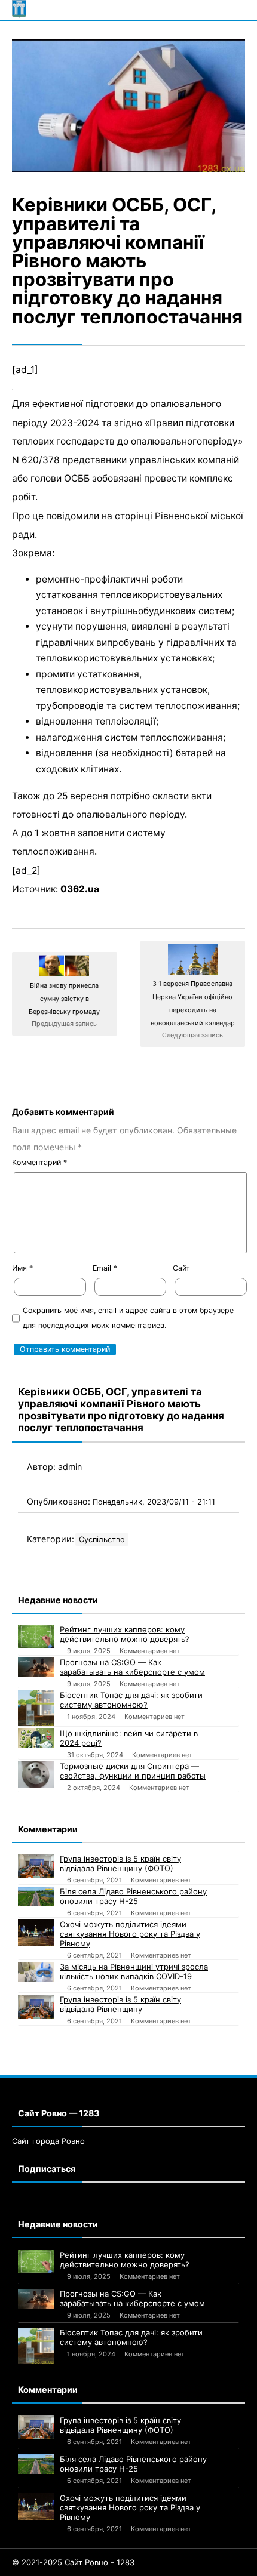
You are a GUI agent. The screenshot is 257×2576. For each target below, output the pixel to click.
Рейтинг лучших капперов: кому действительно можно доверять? (125, 1634)
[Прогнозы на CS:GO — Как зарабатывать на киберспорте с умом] (36, 1668)
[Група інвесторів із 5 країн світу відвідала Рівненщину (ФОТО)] (36, 1866)
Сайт (181, 1268)
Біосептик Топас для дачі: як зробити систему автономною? (131, 1700)
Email (105, 1268)
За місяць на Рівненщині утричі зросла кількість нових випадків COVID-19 (134, 1971)
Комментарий (39, 1162)
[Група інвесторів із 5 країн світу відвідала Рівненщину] (36, 2007)
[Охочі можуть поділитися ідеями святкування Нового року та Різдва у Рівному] (36, 1933)
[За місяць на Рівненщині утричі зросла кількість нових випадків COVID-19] (36, 1972)
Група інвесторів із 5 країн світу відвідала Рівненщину (120, 2004)
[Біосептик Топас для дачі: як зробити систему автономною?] (36, 1708)
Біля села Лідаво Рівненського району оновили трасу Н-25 (133, 1896)
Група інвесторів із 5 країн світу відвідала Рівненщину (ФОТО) (120, 1863)
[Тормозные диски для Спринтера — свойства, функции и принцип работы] (36, 1775)
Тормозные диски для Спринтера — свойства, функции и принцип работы (133, 1771)
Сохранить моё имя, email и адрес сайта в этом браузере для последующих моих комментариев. (128, 1318)
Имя (22, 1268)
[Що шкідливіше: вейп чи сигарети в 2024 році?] (36, 1739)
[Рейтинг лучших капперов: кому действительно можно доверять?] (36, 1636)
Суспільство (102, 1540)
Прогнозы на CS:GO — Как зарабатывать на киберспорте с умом (132, 1667)
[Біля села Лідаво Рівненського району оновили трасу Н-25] (36, 1897)
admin (70, 1467)
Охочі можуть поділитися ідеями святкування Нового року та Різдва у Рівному (130, 1934)
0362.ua (80, 889)
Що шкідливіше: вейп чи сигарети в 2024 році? (129, 1738)
